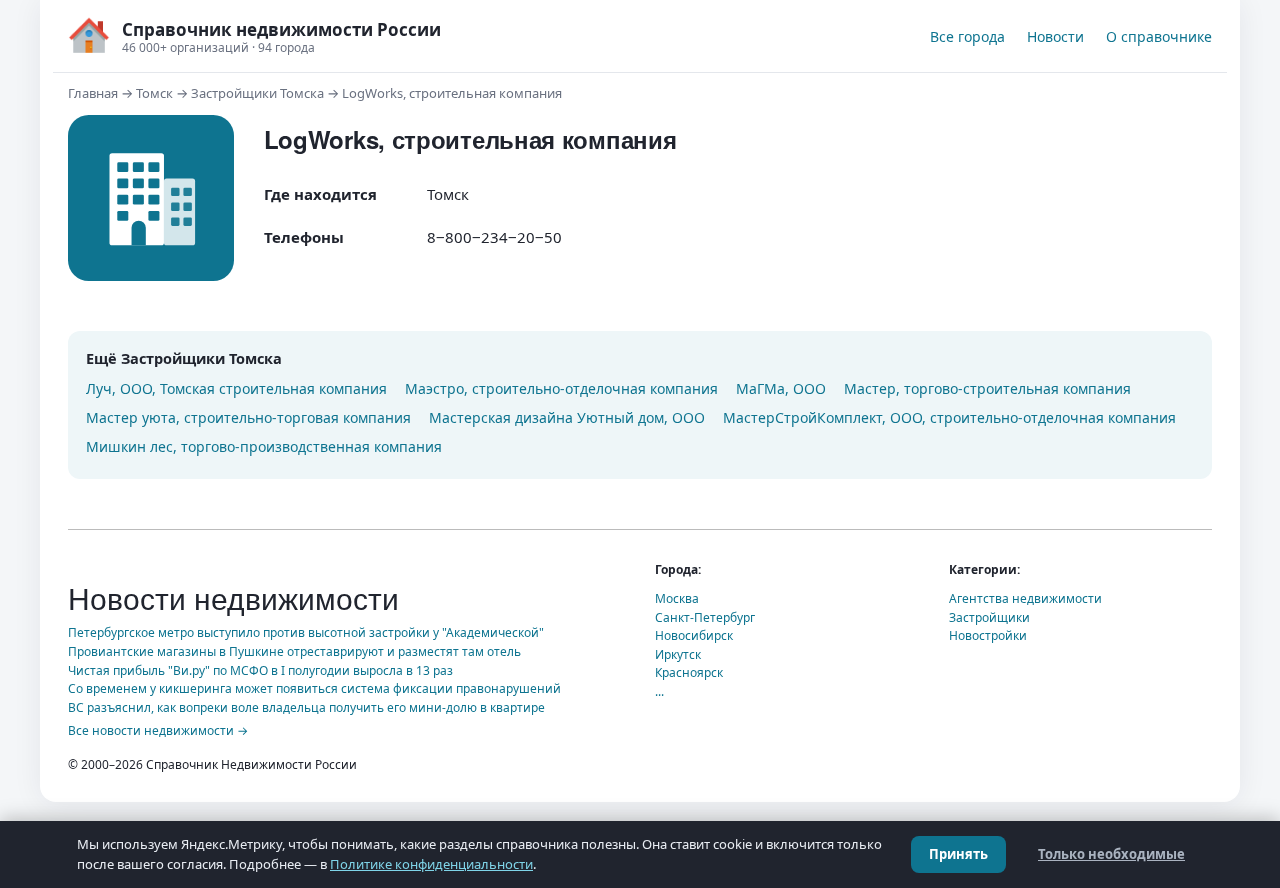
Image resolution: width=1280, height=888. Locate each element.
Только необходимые (1111, 854)
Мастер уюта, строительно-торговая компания (248, 417)
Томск (154, 93)
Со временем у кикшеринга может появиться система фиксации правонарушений (314, 688)
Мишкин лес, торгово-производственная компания (264, 446)
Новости (1055, 36)
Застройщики (989, 617)
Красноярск (689, 672)
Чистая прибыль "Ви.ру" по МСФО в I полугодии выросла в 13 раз (260, 670)
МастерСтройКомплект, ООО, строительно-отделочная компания (949, 417)
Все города (967, 36)
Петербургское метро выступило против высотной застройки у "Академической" (306, 632)
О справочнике (1159, 36)
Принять (958, 854)
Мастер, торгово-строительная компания (987, 388)
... (659, 691)
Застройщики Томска (257, 93)
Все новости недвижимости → (158, 730)
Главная (93, 93)
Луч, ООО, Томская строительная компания (236, 388)
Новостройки (988, 635)
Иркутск (678, 654)
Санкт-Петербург (705, 617)
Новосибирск (694, 635)
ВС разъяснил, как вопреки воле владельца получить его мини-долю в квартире (306, 707)
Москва (677, 598)
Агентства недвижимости (1025, 598)
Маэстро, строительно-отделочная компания (561, 388)
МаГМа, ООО (781, 388)
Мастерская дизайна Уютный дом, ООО (567, 417)
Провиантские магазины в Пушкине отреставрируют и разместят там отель (294, 651)
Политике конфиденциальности (431, 864)
